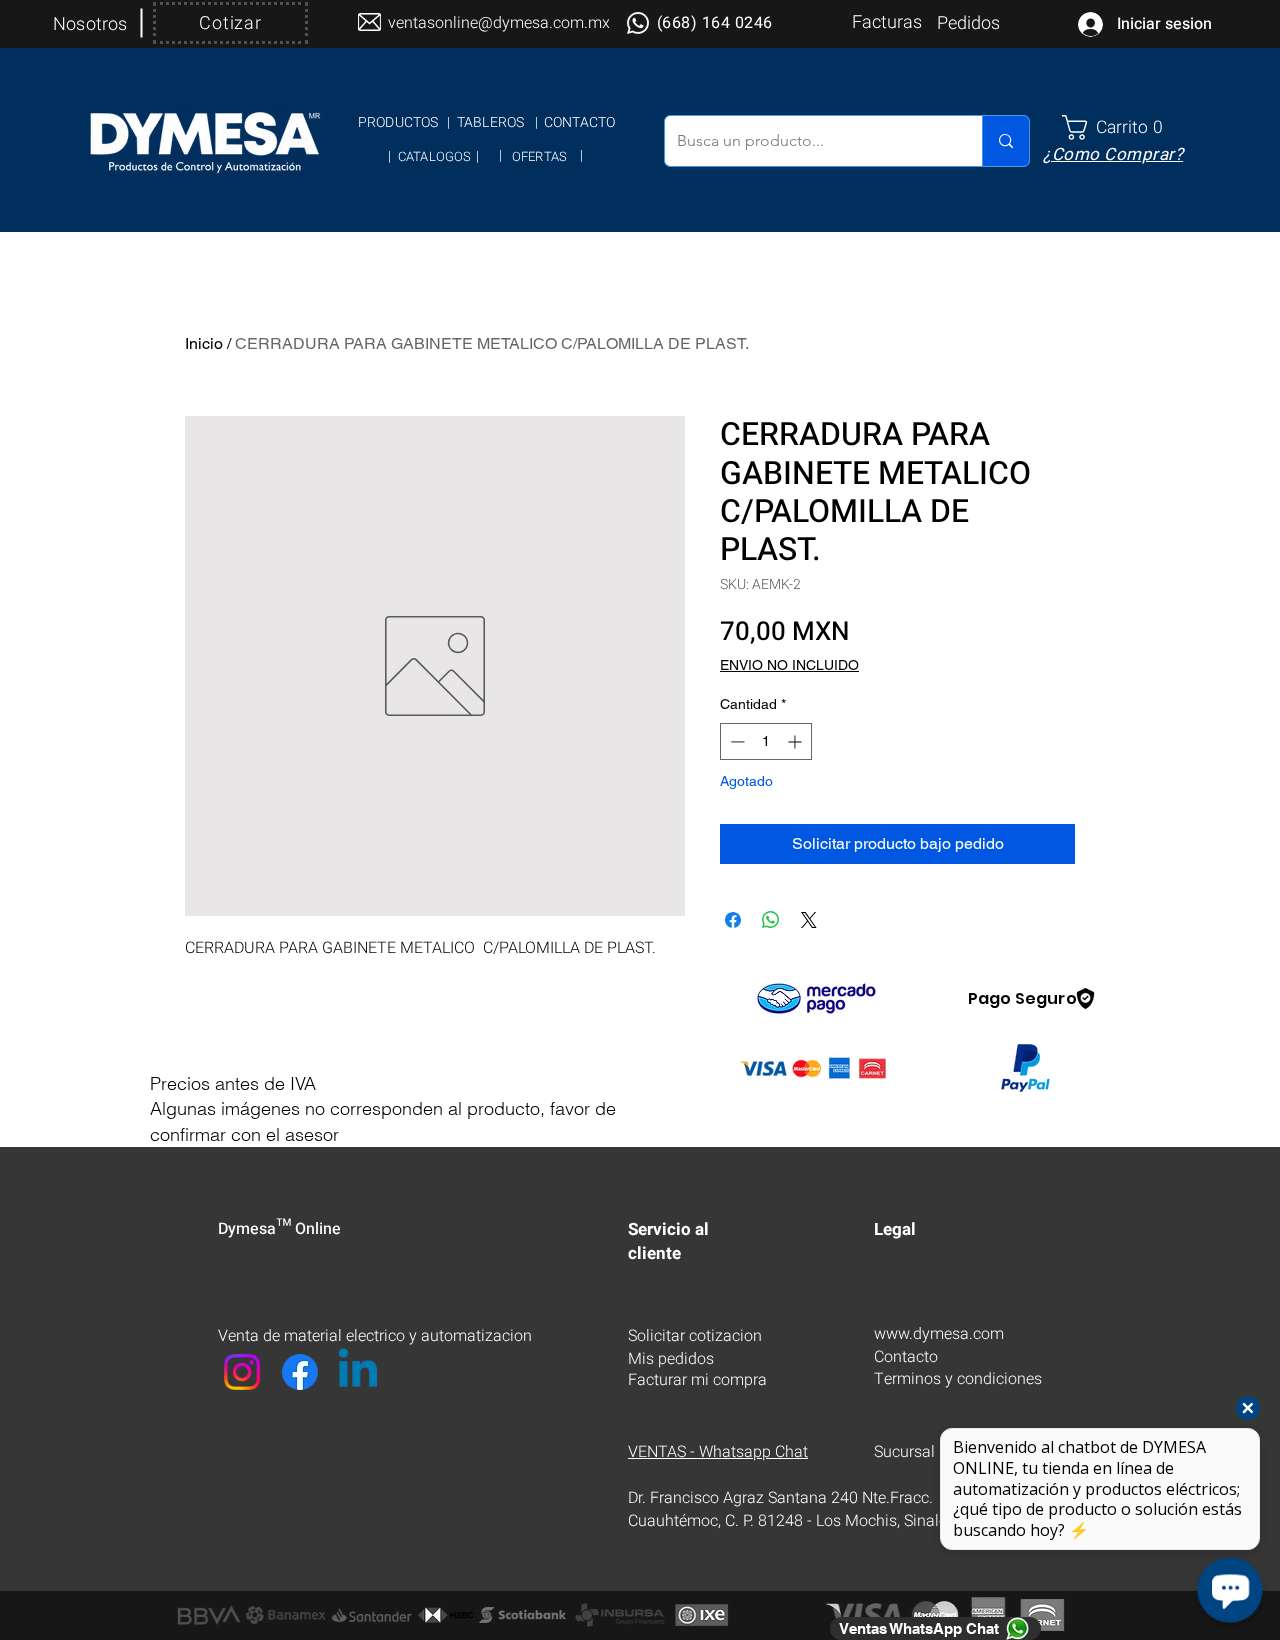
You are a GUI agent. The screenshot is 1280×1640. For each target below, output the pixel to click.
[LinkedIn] (358, 1372)
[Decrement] (735, 741)
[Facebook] (300, 1372)
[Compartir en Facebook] (733, 920)
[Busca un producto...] (1005, 141)
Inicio (204, 343)
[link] (1120, 127)
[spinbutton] (766, 741)
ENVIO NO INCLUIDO (789, 665)
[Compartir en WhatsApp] (771, 920)
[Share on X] (809, 920)
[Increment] (796, 741)
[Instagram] (242, 1372)
